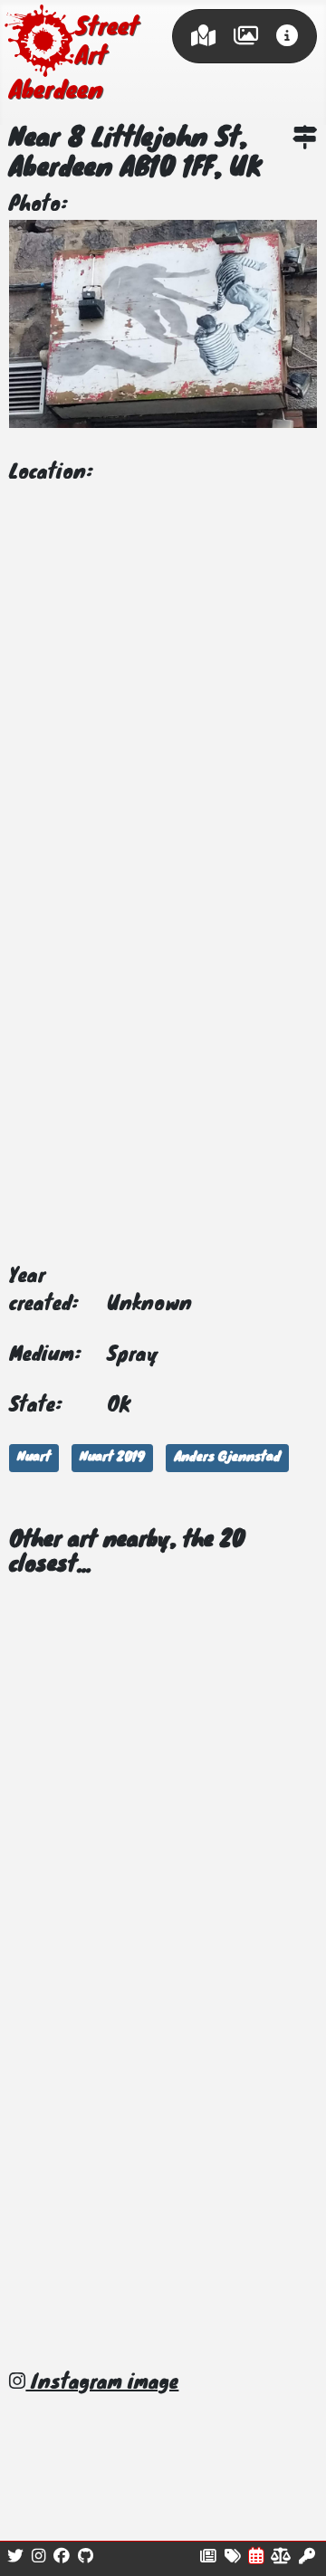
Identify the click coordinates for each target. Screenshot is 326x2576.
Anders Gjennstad (227, 1458)
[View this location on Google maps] (305, 141)
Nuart (34, 1458)
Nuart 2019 (112, 1458)
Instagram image (102, 2383)
